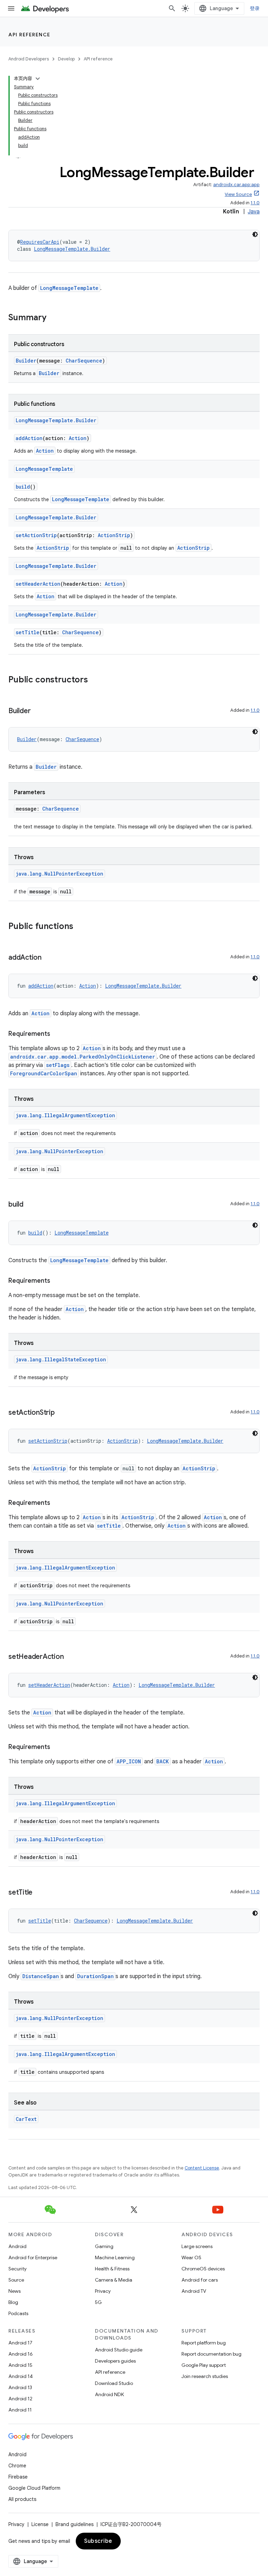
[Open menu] (11, 8)
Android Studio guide (119, 2350)
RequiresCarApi (40, 242)
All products (22, 2499)
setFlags (58, 1065)
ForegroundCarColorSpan (44, 1073)
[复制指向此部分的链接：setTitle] (39, 1893)
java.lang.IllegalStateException (61, 1359)
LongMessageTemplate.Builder (72, 249)
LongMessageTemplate (69, 288)
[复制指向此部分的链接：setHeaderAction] (70, 1657)
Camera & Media (114, 2280)
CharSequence (84, 361)
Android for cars (200, 2280)
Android (17, 2246)
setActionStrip (36, 535)
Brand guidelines (75, 2524)
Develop (66, 59)
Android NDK (109, 2394)
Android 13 (20, 2387)
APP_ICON (129, 1761)
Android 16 (21, 2354)
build (23, 487)
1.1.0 (255, 203)
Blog (13, 2302)
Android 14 (21, 2376)
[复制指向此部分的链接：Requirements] (57, 1034)
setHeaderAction (38, 584)
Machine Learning (115, 2257)
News (14, 2291)
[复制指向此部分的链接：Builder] (37, 711)
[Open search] (172, 8)
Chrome (17, 2466)
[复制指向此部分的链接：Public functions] (80, 927)
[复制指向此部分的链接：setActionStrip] (62, 1413)
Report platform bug (204, 2343)
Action (78, 438)
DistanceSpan (41, 1976)
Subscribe (98, 2541)
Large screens (197, 2246)
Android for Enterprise (33, 2257)
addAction (29, 438)
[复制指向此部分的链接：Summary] (53, 318)
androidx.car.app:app (236, 185)
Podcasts (18, 2313)
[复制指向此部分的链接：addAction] (49, 958)
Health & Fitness (112, 2269)
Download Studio (114, 2383)
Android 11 (20, 2410)
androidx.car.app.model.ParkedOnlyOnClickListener (83, 1057)
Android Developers (29, 59)
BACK (163, 1761)
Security (17, 2269)
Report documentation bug (211, 2354)
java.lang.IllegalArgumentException (65, 1115)
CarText (26, 2119)
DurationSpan (95, 1976)
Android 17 (20, 2343)
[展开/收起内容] (38, 79)
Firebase (18, 2477)
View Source (238, 194)
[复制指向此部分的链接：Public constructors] (95, 680)
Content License (202, 2168)
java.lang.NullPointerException (59, 874)
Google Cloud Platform (34, 2488)
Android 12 (20, 2399)
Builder (26, 361)
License (40, 2524)
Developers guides (115, 2361)
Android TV (194, 2291)
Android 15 (20, 2365)
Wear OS (191, 2257)
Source (16, 2280)
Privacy (103, 2291)
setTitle (28, 632)
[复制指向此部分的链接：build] (30, 1205)
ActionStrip (114, 535)
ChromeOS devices (203, 2269)
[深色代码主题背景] (255, 234)
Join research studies (205, 2376)
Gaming (104, 2246)
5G (98, 2302)
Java (254, 212)
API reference (29, 35)
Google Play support (204, 2365)
